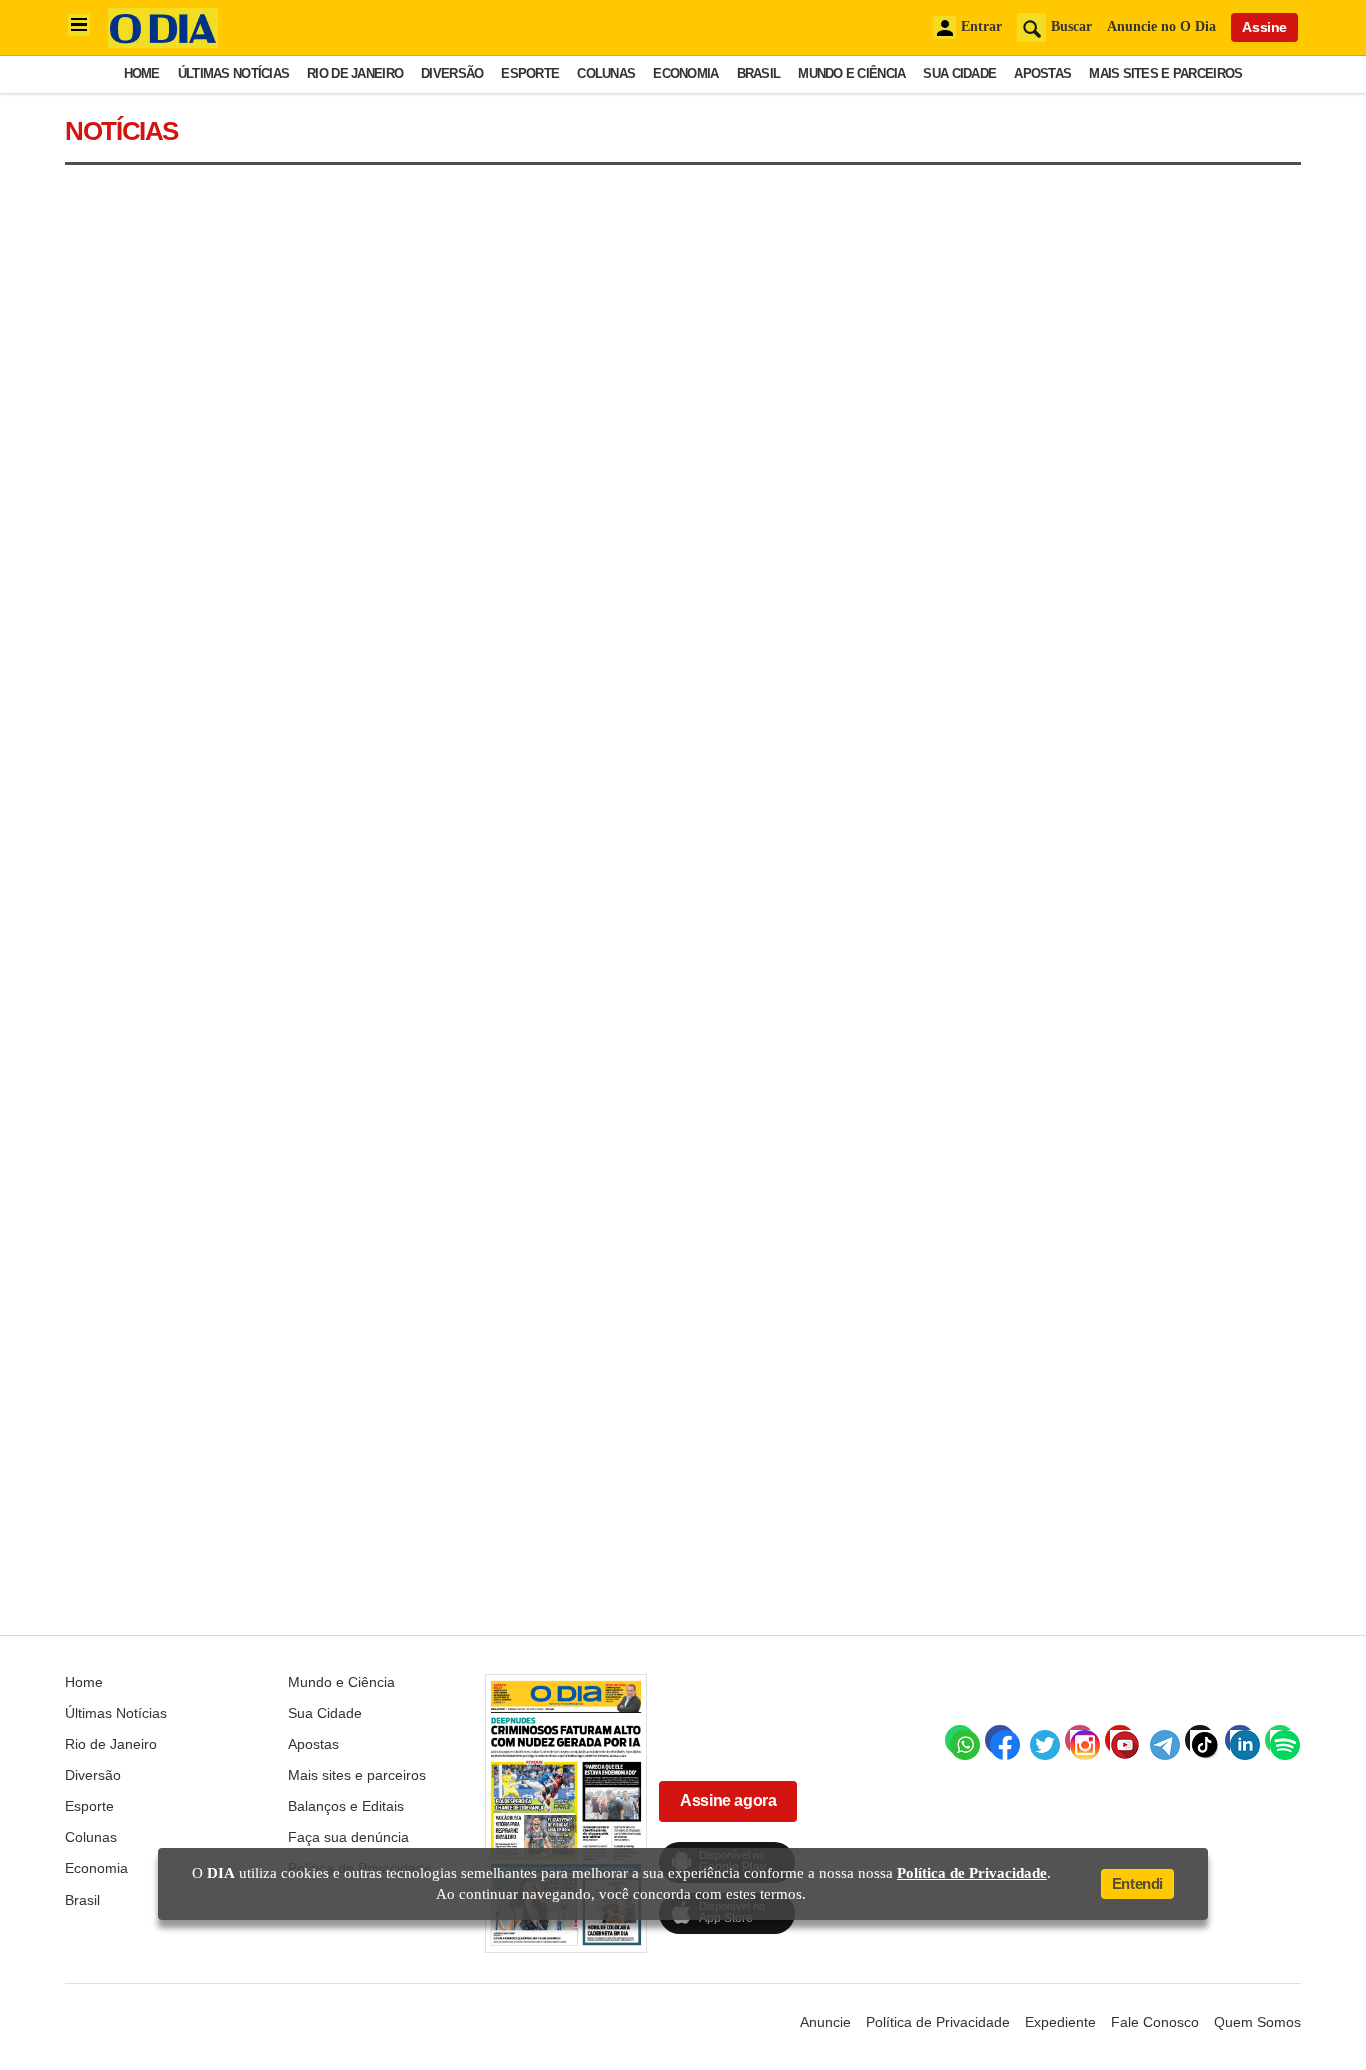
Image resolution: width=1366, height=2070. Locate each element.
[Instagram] (1080, 1740)
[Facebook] (1000, 1740)
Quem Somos (1257, 2022)
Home (142, 73)
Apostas (1042, 73)
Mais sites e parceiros (1165, 73)
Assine (1264, 27)
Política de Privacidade (938, 2022)
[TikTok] (1200, 1740)
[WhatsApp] (960, 1740)
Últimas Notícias (233, 73)
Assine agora (728, 1800)
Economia (685, 73)
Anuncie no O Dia (1161, 26)
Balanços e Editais (346, 1806)
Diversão (452, 73)
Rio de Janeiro (355, 73)
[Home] (163, 42)
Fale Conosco (1155, 2022)
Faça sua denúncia (348, 1837)
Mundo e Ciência (851, 73)
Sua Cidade (959, 73)
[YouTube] (1120, 1740)
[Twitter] (1040, 1740)
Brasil (759, 73)
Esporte (530, 73)
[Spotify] (1280, 1740)
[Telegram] (1160, 1740)
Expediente (1060, 2022)
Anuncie (825, 2022)
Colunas (606, 73)
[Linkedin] (1240, 1740)
